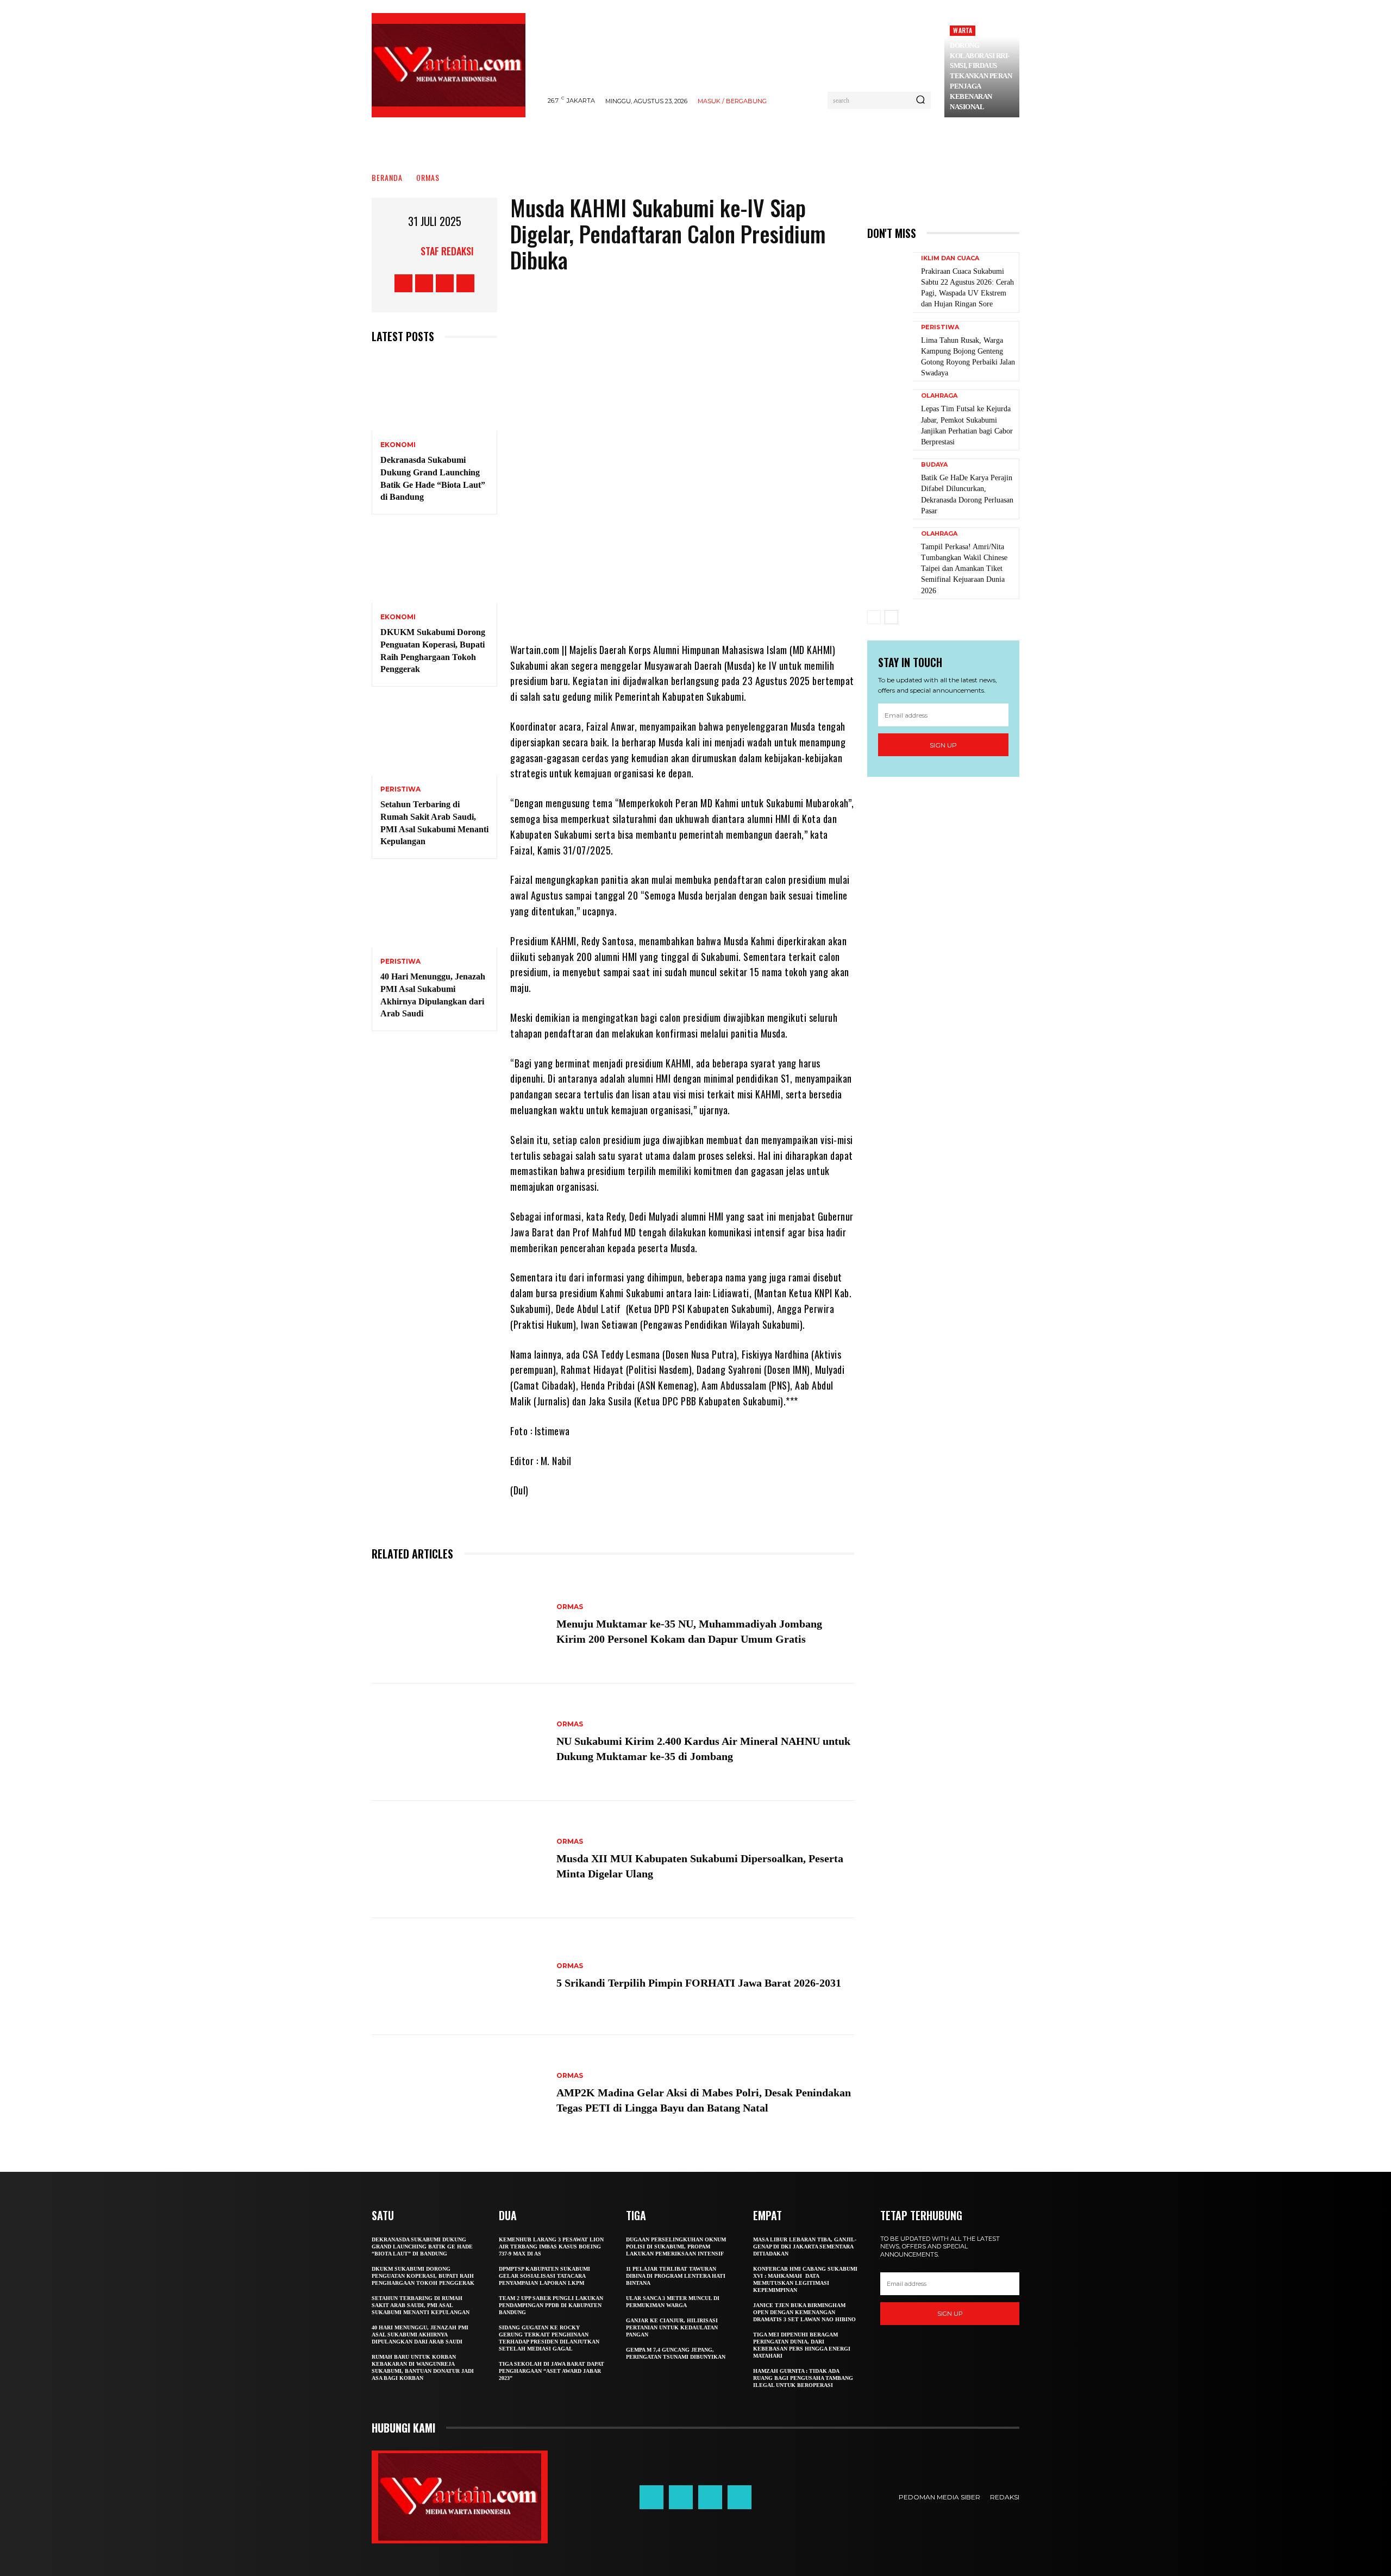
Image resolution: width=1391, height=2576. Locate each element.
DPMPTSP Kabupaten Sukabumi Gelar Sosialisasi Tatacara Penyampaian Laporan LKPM (544, 2276)
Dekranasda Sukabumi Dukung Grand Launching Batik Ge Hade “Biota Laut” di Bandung (422, 2247)
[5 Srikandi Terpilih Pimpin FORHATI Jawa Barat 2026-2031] (459, 1977)
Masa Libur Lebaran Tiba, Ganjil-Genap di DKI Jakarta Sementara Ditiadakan (805, 2247)
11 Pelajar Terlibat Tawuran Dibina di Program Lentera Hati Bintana (676, 2276)
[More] (773, 610)
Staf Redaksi (447, 251)
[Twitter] (445, 283)
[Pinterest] (707, 610)
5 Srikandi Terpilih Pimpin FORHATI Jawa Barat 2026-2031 (699, 1983)
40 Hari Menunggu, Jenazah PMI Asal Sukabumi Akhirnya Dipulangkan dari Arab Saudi (420, 2335)
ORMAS (428, 177)
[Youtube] (465, 283)
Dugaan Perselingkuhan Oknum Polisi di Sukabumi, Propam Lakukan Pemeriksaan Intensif (676, 2247)
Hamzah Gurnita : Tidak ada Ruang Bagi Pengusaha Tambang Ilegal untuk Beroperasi (803, 2378)
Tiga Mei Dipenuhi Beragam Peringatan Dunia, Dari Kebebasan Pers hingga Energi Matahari (802, 2345)
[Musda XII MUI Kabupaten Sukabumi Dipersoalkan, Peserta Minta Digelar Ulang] (459, 1859)
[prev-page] (874, 617)
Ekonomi (398, 445)
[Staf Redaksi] (407, 251)
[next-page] (891, 617)
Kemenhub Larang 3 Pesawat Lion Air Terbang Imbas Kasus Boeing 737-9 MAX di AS (551, 2247)
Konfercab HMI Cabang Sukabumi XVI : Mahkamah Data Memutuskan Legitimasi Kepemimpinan (805, 2279)
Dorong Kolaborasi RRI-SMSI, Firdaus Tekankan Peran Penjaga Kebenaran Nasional (981, 76)
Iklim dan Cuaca (950, 258)
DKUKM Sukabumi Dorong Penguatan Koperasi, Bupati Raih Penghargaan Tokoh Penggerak (423, 2276)
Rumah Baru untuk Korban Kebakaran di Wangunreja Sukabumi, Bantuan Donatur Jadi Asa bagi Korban (423, 2367)
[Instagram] (424, 283)
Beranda (387, 177)
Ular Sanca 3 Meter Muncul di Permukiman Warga (673, 2302)
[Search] (920, 100)
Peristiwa (400, 789)
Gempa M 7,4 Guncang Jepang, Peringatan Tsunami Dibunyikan (676, 2353)
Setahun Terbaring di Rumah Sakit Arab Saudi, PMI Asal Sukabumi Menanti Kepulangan (421, 2305)
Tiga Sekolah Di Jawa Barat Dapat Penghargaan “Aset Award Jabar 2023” (552, 2371)
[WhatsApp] (740, 610)
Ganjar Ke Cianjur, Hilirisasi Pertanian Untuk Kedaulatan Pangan (672, 2327)
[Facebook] (403, 283)
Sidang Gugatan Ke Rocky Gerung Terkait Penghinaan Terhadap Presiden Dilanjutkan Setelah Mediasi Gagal (549, 2338)
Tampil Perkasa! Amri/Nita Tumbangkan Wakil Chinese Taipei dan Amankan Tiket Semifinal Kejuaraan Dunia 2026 (964, 569)
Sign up (943, 745)
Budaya (934, 465)
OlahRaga (939, 396)
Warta (963, 30)
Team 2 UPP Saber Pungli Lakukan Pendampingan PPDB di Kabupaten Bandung (551, 2305)
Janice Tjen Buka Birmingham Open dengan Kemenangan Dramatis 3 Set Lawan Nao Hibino (804, 2312)
